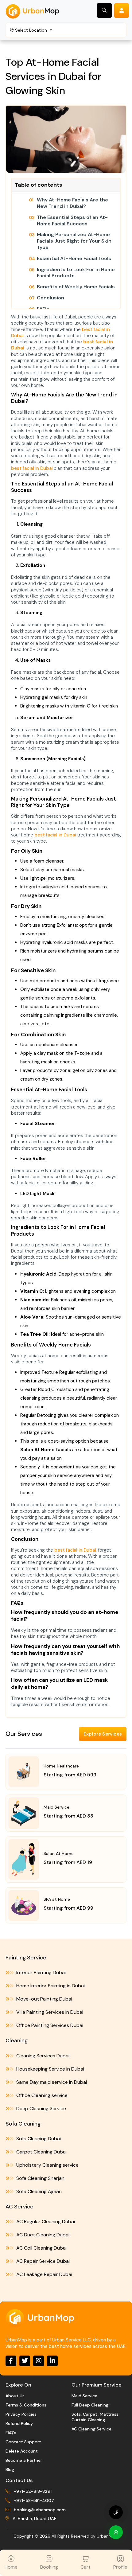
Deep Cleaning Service (41, 2108)
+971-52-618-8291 (33, 2491)
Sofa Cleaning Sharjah (40, 2178)
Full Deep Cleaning (90, 2405)
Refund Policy (19, 2423)
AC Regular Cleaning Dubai (45, 2221)
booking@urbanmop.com (40, 2510)
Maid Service (84, 2396)
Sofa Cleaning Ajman (38, 2191)
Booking (49, 2567)
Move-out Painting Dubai (44, 1999)
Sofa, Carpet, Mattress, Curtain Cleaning (95, 2417)
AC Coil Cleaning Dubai (41, 2248)
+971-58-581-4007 (34, 2500)
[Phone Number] (116, 2512)
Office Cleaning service (41, 2095)
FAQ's (11, 2433)
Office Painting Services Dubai (49, 2025)
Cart (85, 2567)
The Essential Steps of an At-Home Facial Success (72, 221)
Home (11, 2567)
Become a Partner (24, 2460)
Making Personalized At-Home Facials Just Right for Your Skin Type (74, 241)
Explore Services (103, 1734)
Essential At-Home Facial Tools (74, 259)
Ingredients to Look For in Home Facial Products (76, 273)
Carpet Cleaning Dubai (41, 2152)
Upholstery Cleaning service (47, 2165)
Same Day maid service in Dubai (51, 2082)
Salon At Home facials (46, 1450)
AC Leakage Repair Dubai (44, 2274)
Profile (120, 2567)
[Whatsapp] (116, 2532)
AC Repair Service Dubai (42, 2261)
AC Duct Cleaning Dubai (42, 2235)
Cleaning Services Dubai (42, 2056)
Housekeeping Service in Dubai (50, 2069)
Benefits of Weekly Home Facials (76, 287)
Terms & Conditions (26, 2405)
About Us (15, 2396)
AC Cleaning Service (91, 2429)
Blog (10, 2469)
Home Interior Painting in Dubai (50, 1986)
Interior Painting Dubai (40, 1972)
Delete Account (22, 2451)
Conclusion (50, 298)
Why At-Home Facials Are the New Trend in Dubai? (72, 203)
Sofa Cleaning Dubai (38, 2139)
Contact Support (23, 2442)
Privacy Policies (21, 2414)
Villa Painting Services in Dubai (49, 2012)
